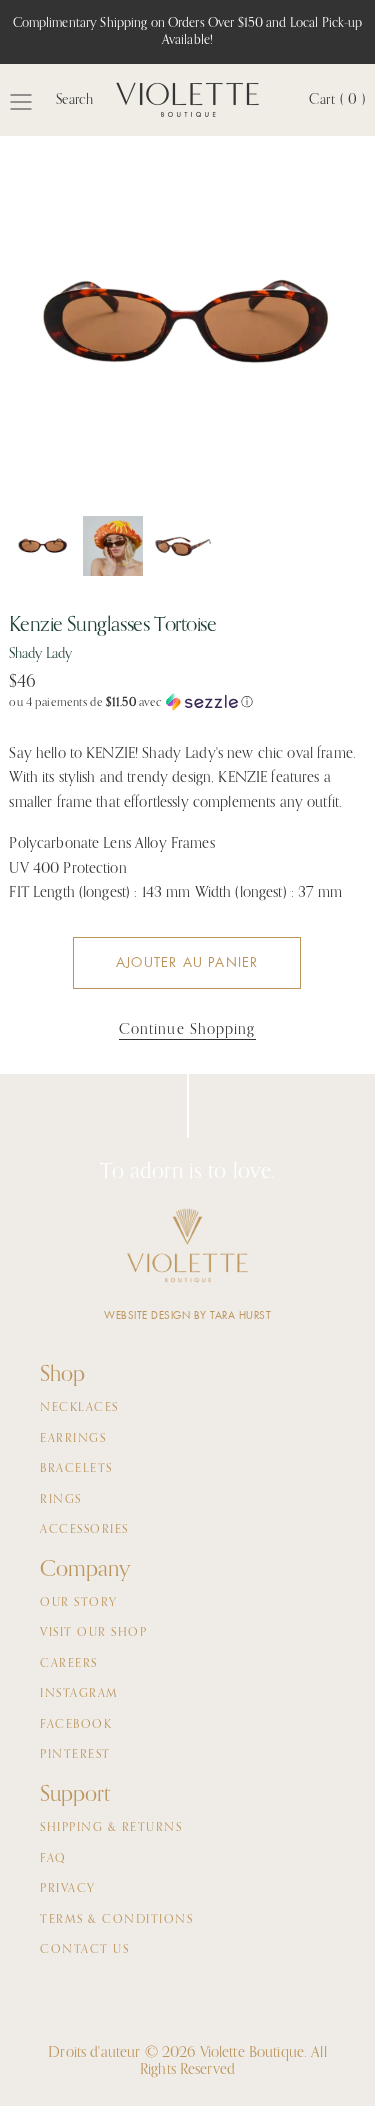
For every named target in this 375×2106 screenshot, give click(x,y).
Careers (69, 1664)
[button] (187, 702)
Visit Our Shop (93, 1633)
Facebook (76, 1725)
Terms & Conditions (116, 1920)
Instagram (79, 1694)
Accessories (84, 1530)
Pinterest (75, 1755)
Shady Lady (40, 654)
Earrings (73, 1439)
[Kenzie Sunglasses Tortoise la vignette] (43, 546)
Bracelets (76, 1469)
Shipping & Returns (111, 1828)
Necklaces (79, 1408)
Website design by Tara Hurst (187, 1315)
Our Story (79, 1603)
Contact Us (84, 1950)
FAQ (53, 1859)
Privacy (68, 1889)
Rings (61, 1500)
